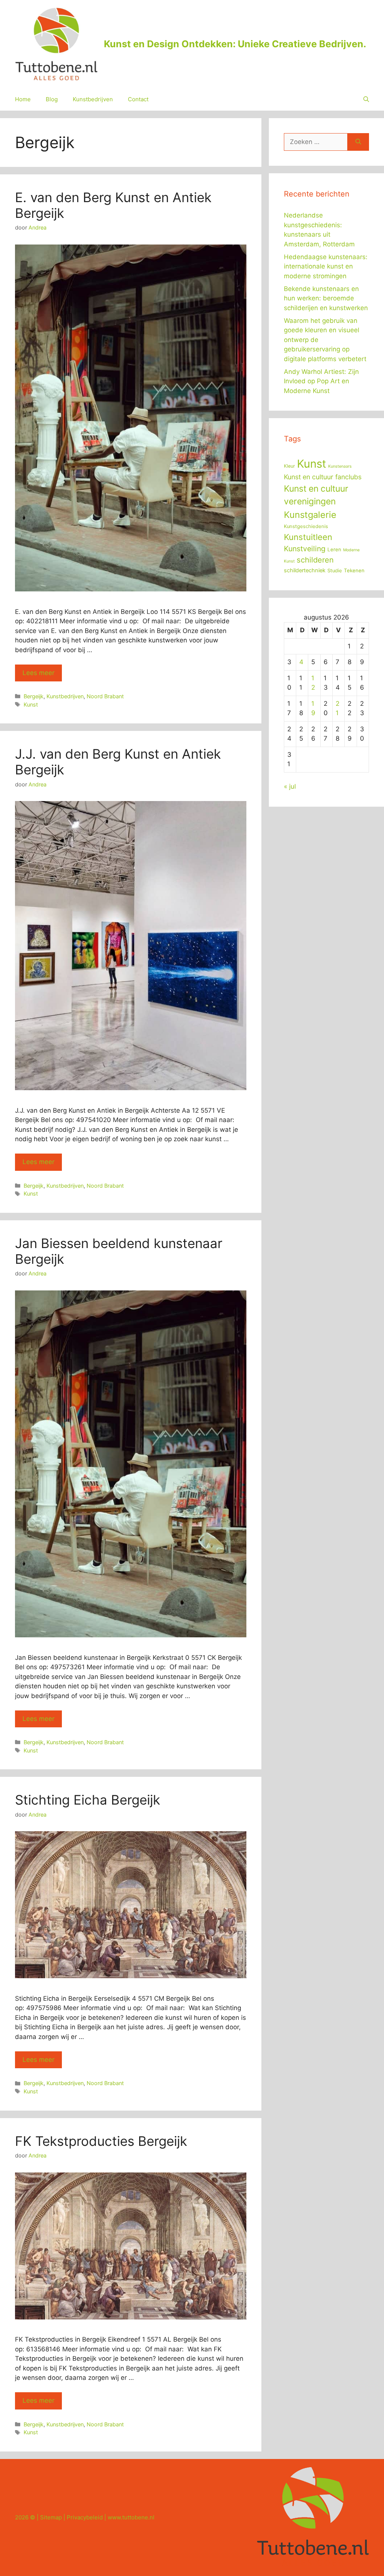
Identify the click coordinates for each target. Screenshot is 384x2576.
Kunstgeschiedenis (306, 526)
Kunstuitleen (308, 537)
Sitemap (51, 2517)
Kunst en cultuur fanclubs (323, 477)
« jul (290, 786)
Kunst (31, 704)
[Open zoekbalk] (366, 99)
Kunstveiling (305, 549)
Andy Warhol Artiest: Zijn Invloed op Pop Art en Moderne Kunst (321, 381)
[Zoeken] (358, 142)
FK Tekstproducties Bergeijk (101, 2141)
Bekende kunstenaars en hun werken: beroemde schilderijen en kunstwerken (326, 298)
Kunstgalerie (310, 515)
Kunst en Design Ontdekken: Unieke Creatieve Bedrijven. (235, 44)
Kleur (289, 466)
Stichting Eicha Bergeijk (88, 1800)
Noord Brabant (105, 696)
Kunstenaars (340, 466)
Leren (334, 549)
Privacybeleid (85, 2517)
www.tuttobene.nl (131, 2517)
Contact (138, 99)
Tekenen (354, 570)
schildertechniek (305, 570)
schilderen (315, 560)
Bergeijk (34, 696)
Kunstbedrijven (93, 99)
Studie (335, 571)
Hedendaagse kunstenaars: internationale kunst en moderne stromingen (326, 266)
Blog (52, 99)
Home (23, 99)
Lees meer (38, 673)
